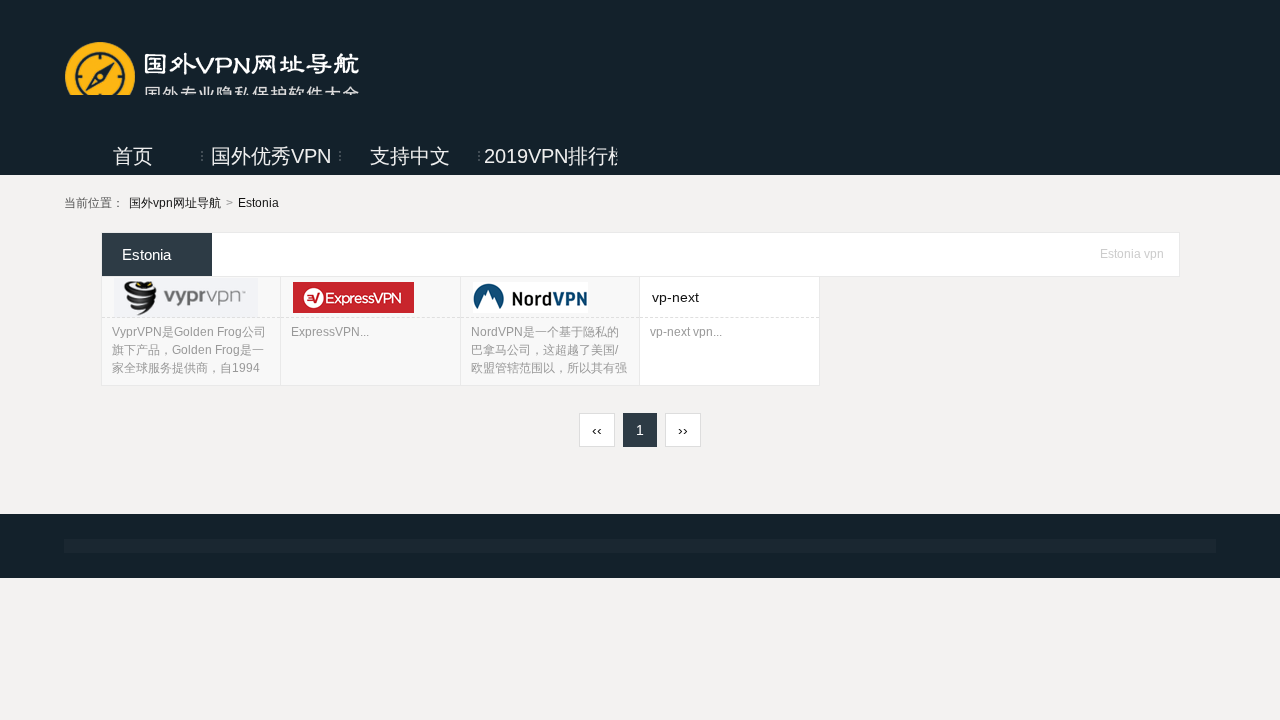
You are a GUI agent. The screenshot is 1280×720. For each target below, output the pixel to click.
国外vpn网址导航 (175, 203)
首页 (133, 156)
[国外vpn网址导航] (214, 74)
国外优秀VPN (271, 156)
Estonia (258, 203)
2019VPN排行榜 (550, 156)
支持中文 (410, 156)
